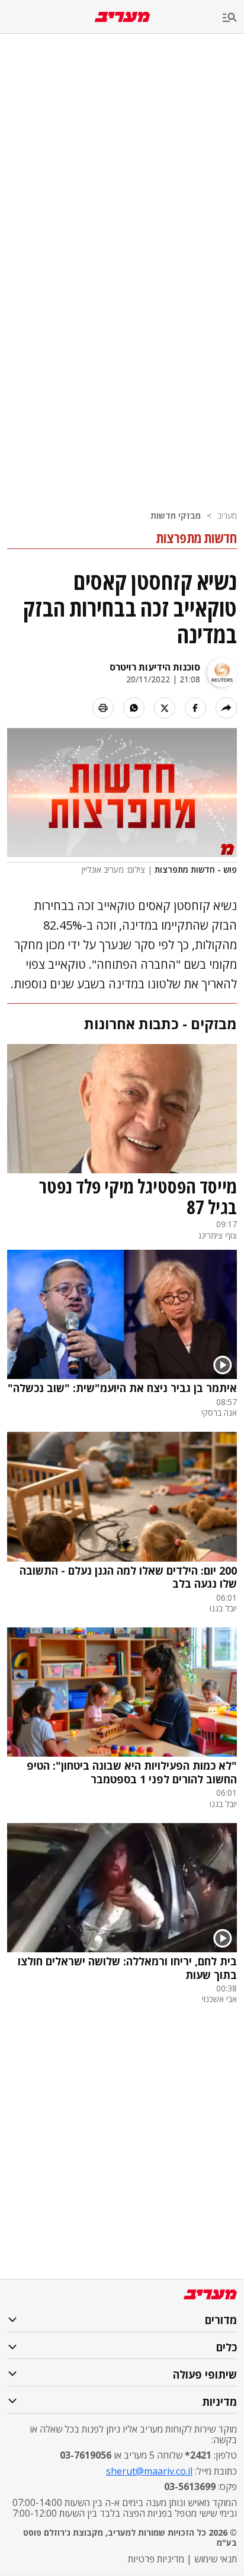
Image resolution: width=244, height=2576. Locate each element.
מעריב (227, 515)
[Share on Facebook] (195, 708)
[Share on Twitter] (165, 708)
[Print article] (103, 708)
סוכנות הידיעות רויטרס (155, 667)
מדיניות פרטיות (156, 2559)
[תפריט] (233, 18)
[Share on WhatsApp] (134, 708)
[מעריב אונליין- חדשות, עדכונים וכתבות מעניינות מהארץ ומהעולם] (122, 17)
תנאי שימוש (216, 2559)
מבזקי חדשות (176, 515)
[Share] (226, 708)
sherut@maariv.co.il (149, 2471)
